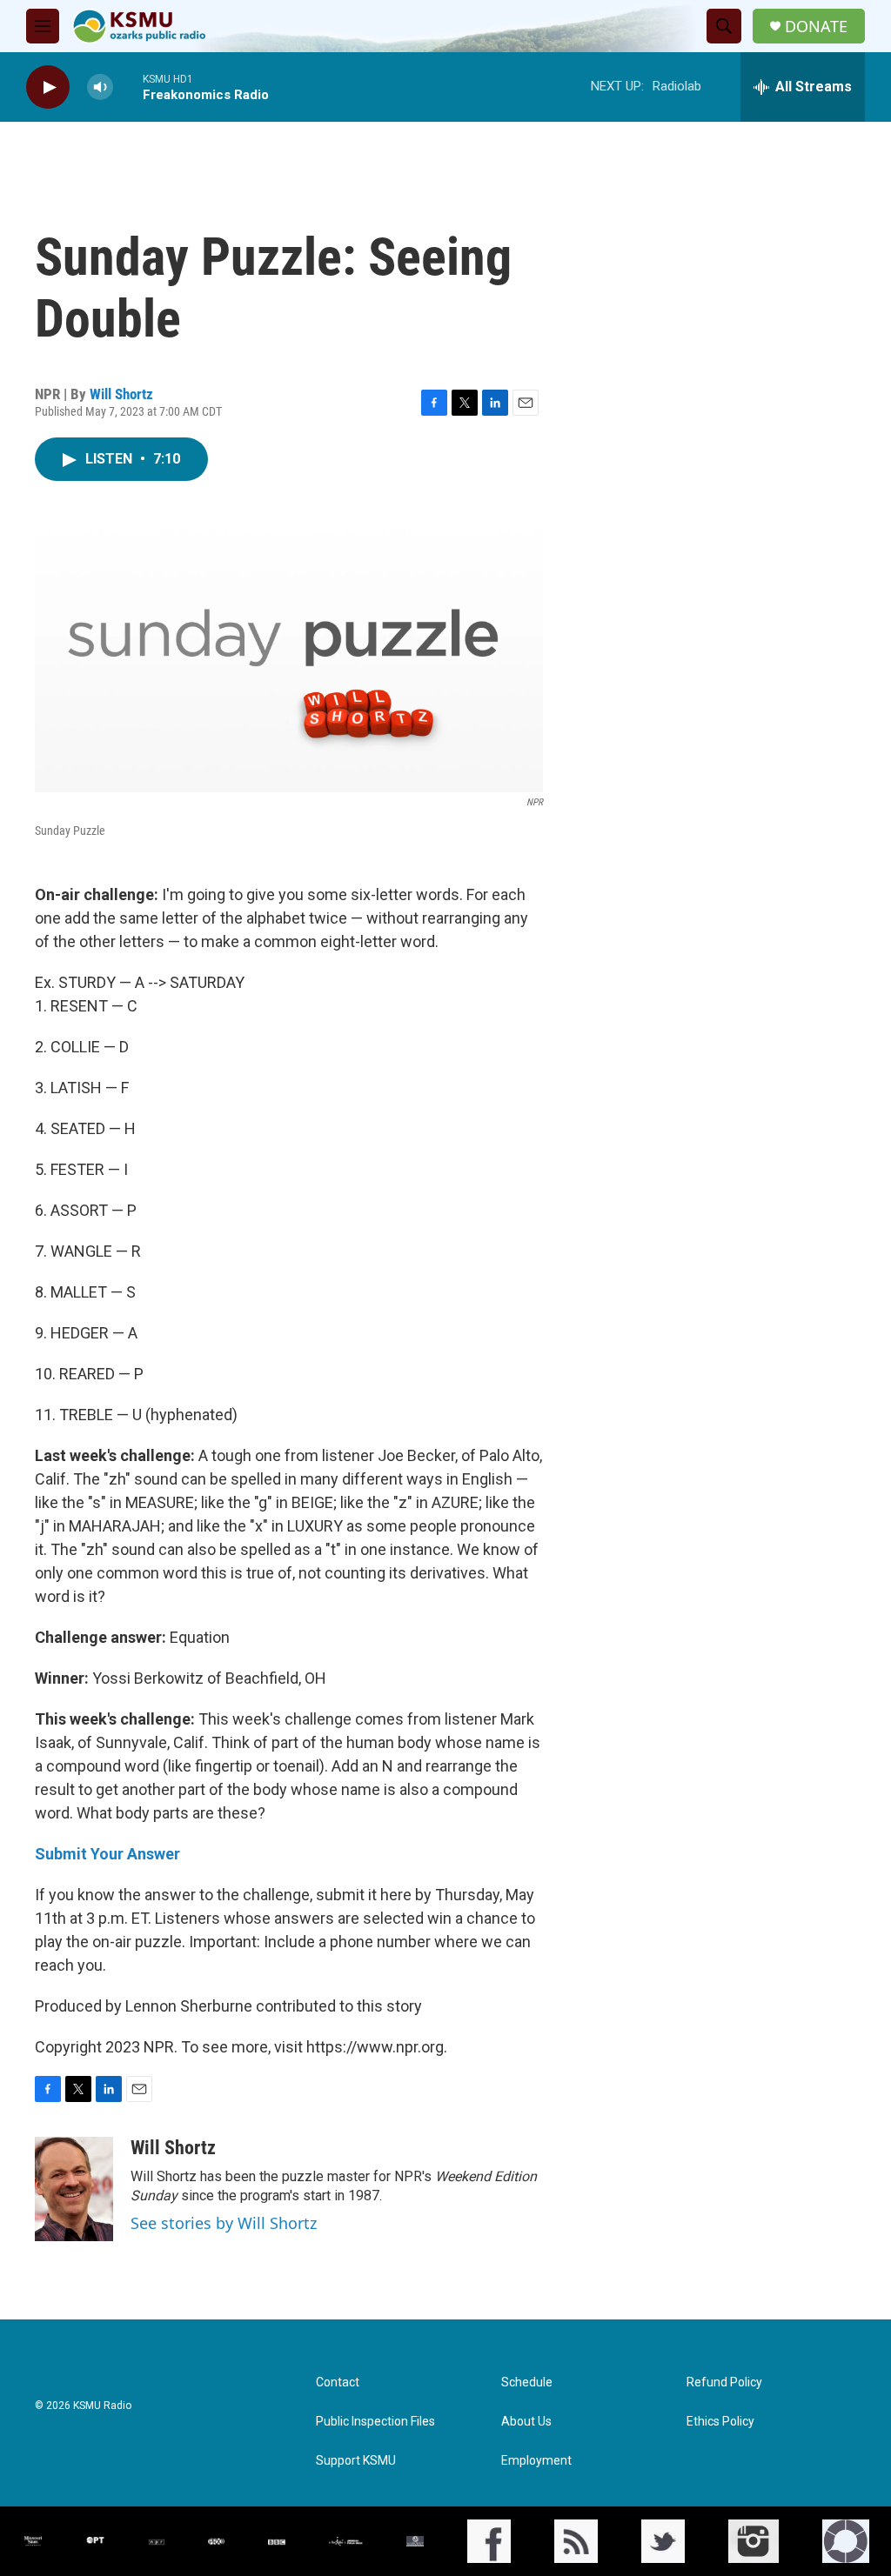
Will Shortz (121, 394)
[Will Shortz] (74, 2189)
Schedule (527, 2382)
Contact (338, 2382)
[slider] (128, 87)
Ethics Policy (720, 2422)
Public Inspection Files (375, 2422)
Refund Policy (724, 2382)
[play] (48, 87)
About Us (526, 2422)
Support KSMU (356, 2461)
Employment (536, 2461)
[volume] (100, 87)
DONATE (816, 27)
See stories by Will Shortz (224, 2223)
